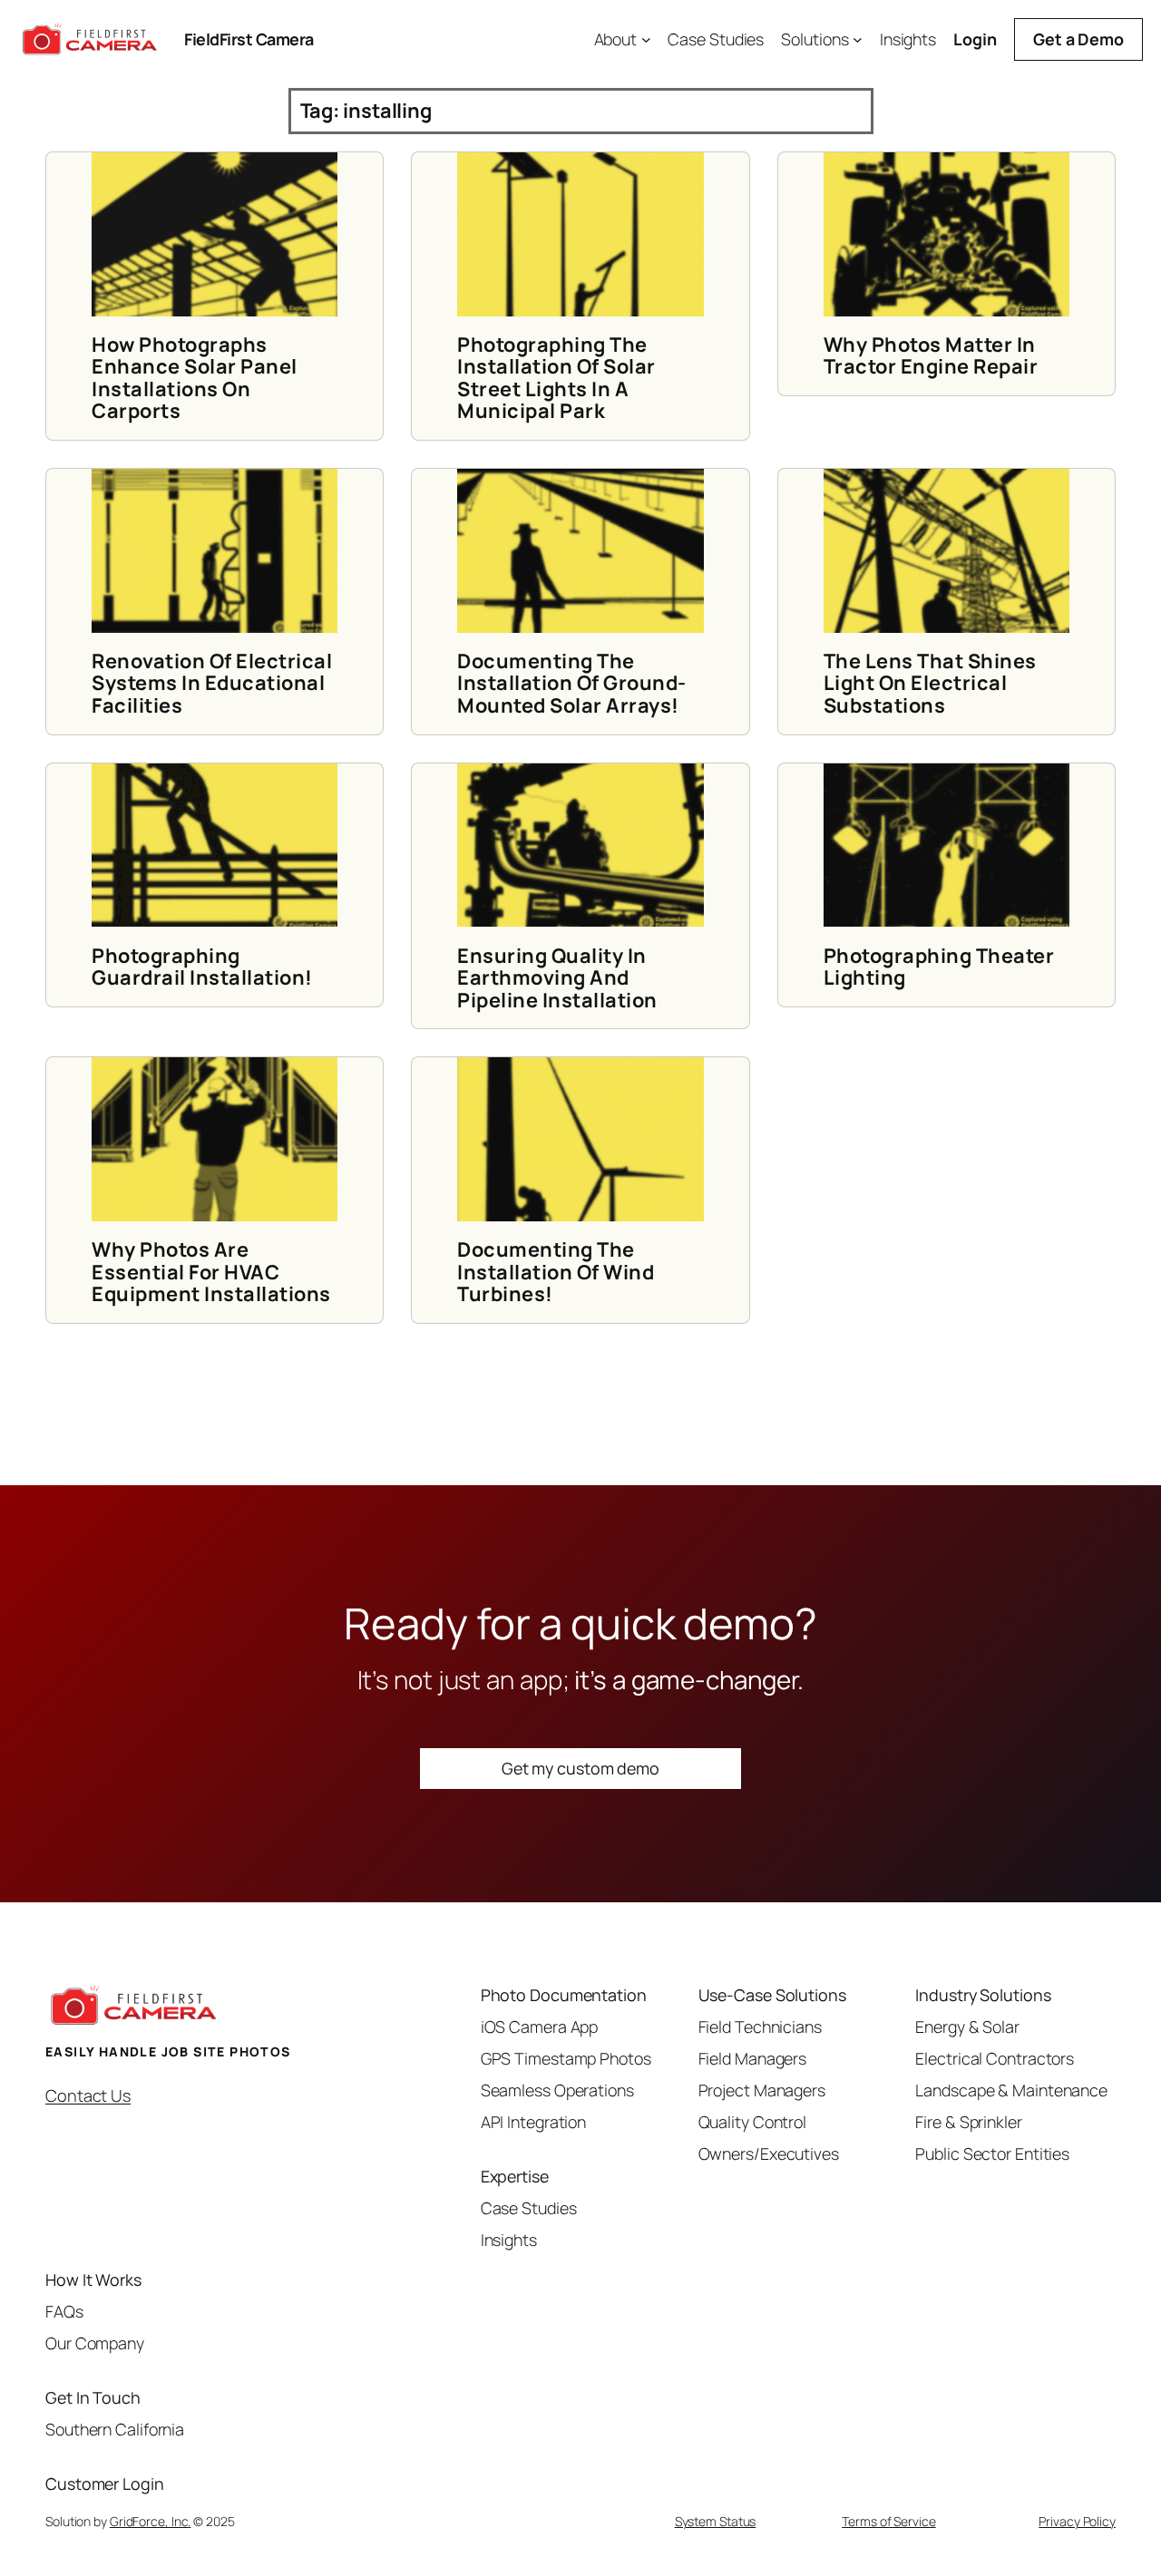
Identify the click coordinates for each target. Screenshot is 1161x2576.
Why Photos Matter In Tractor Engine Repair (931, 356)
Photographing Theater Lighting (939, 967)
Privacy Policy (1077, 2521)
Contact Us (88, 2095)
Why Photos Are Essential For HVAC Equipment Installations (211, 1272)
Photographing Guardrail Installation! (202, 967)
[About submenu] (646, 39)
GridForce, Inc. (151, 2521)
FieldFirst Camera (249, 39)
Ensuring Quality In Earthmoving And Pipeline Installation (557, 978)
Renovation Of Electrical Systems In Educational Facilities (212, 683)
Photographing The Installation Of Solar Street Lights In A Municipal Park (556, 378)
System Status (716, 2521)
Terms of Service (888, 2521)
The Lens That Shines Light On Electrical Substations (930, 683)
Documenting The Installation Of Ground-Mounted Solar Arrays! (572, 683)
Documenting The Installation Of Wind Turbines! (556, 1272)
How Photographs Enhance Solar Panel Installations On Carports (195, 378)
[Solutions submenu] (858, 39)
